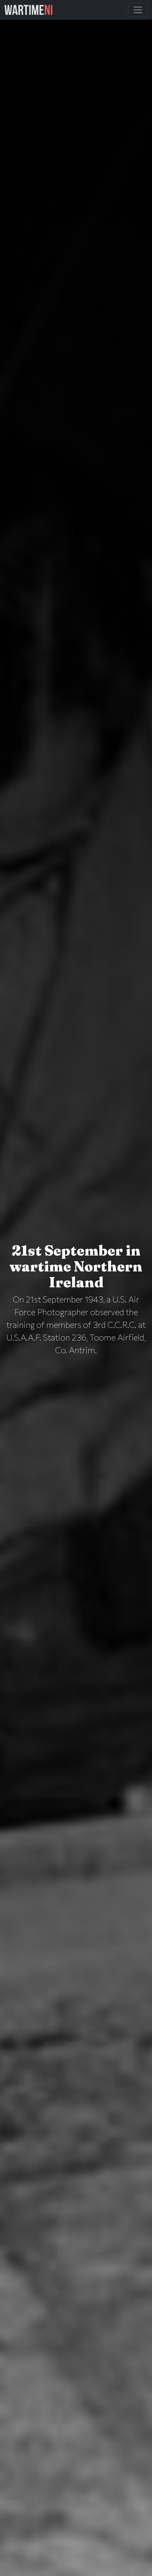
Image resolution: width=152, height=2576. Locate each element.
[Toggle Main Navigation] (138, 10)
